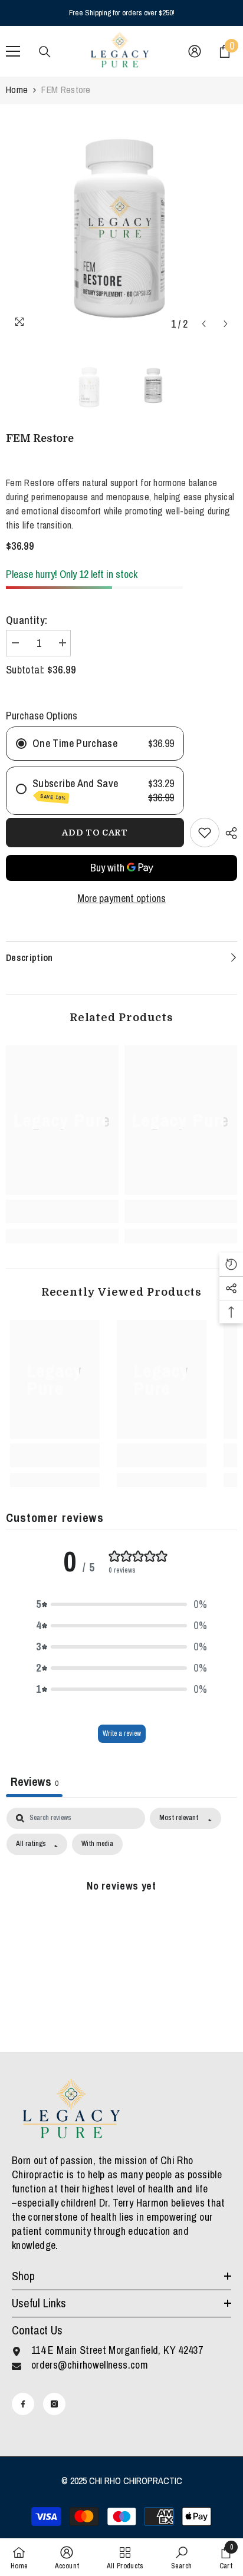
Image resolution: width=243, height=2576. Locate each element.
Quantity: (27, 620)
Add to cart (95, 833)
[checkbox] (97, 1844)
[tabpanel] (121, 1912)
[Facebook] (23, 2404)
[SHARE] (228, 833)
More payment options (121, 899)
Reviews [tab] (34, 1781)
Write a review (122, 1733)
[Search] (45, 52)
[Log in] (195, 51)
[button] (121, 1604)
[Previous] (204, 324)
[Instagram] (54, 2404)
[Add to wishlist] (205, 833)
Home (17, 90)
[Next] (226, 324)
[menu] (13, 51)
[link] (62, 1211)
